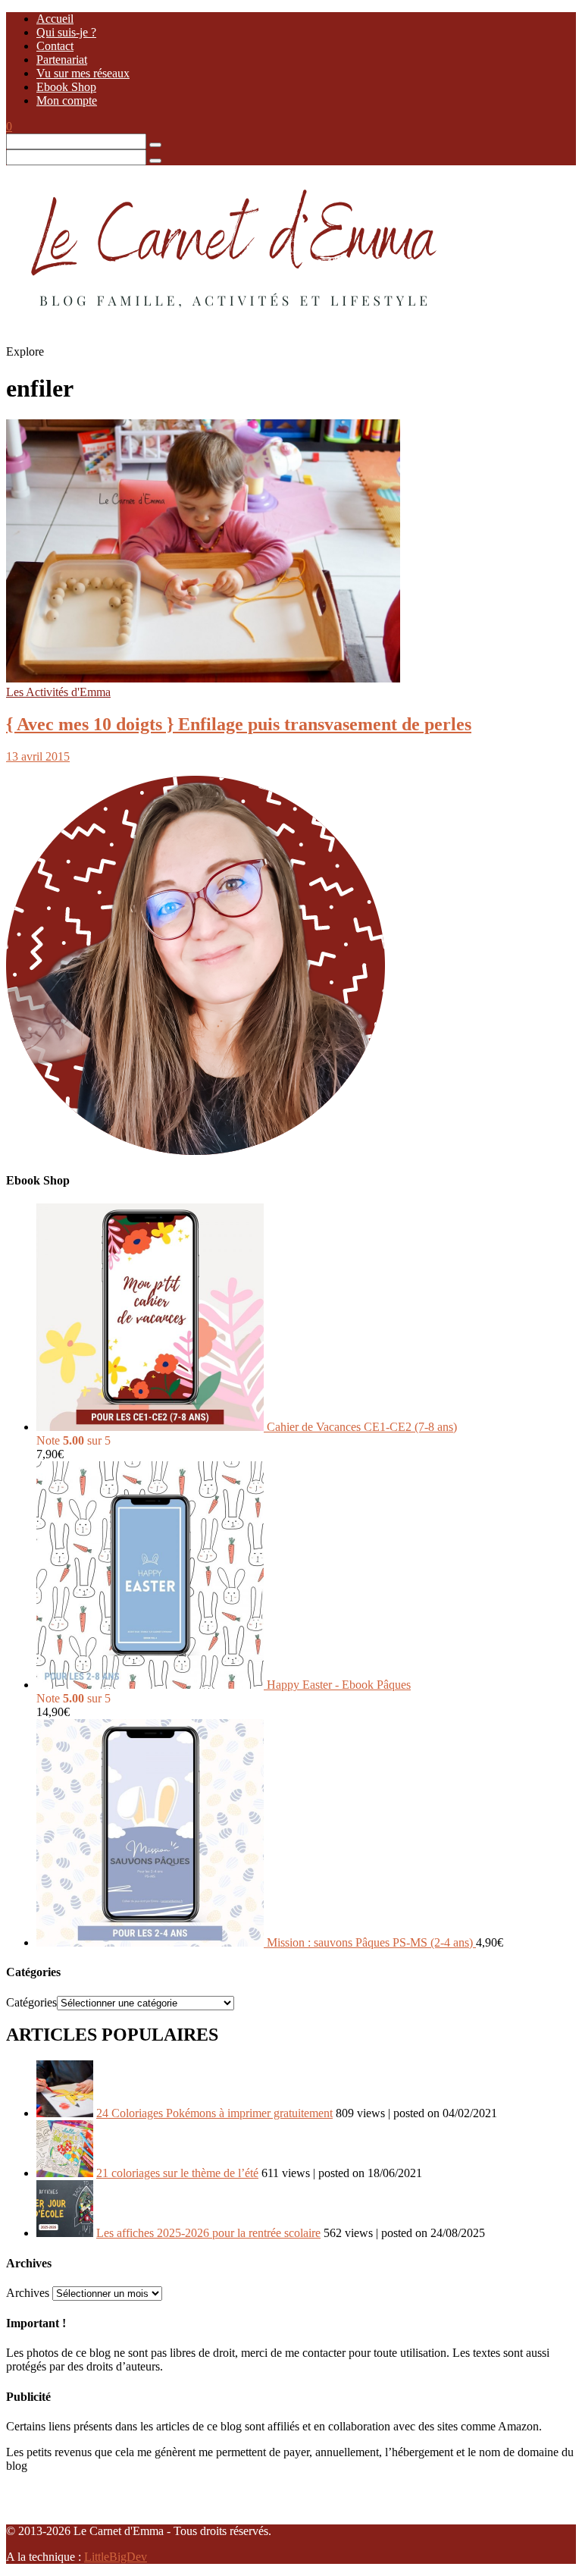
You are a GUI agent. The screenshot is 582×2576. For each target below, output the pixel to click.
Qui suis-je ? (66, 32)
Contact (55, 46)
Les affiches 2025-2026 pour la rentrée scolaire (208, 2233)
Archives (28, 2293)
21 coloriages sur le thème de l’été (177, 2173)
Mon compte (67, 100)
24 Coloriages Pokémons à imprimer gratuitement (214, 2113)
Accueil (55, 19)
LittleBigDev (116, 2557)
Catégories (31, 2002)
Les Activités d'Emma (58, 692)
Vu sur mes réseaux (83, 73)
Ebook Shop (66, 87)
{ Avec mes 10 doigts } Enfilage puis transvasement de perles (239, 724)
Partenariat (62, 60)
